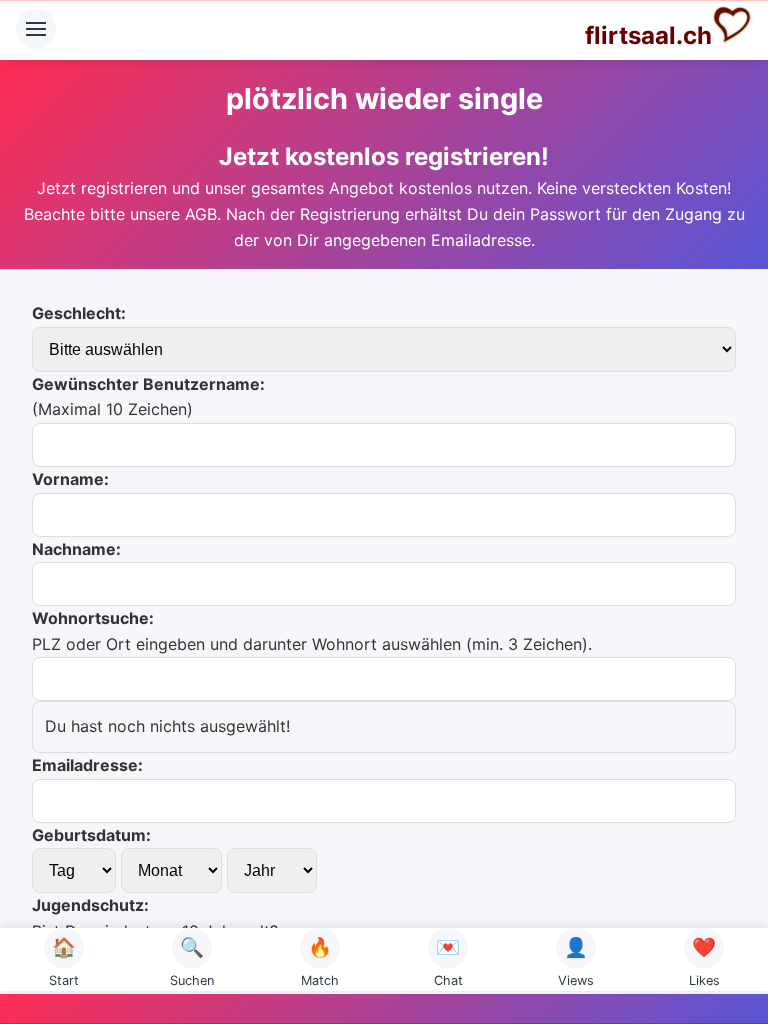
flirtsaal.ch (648, 35)
